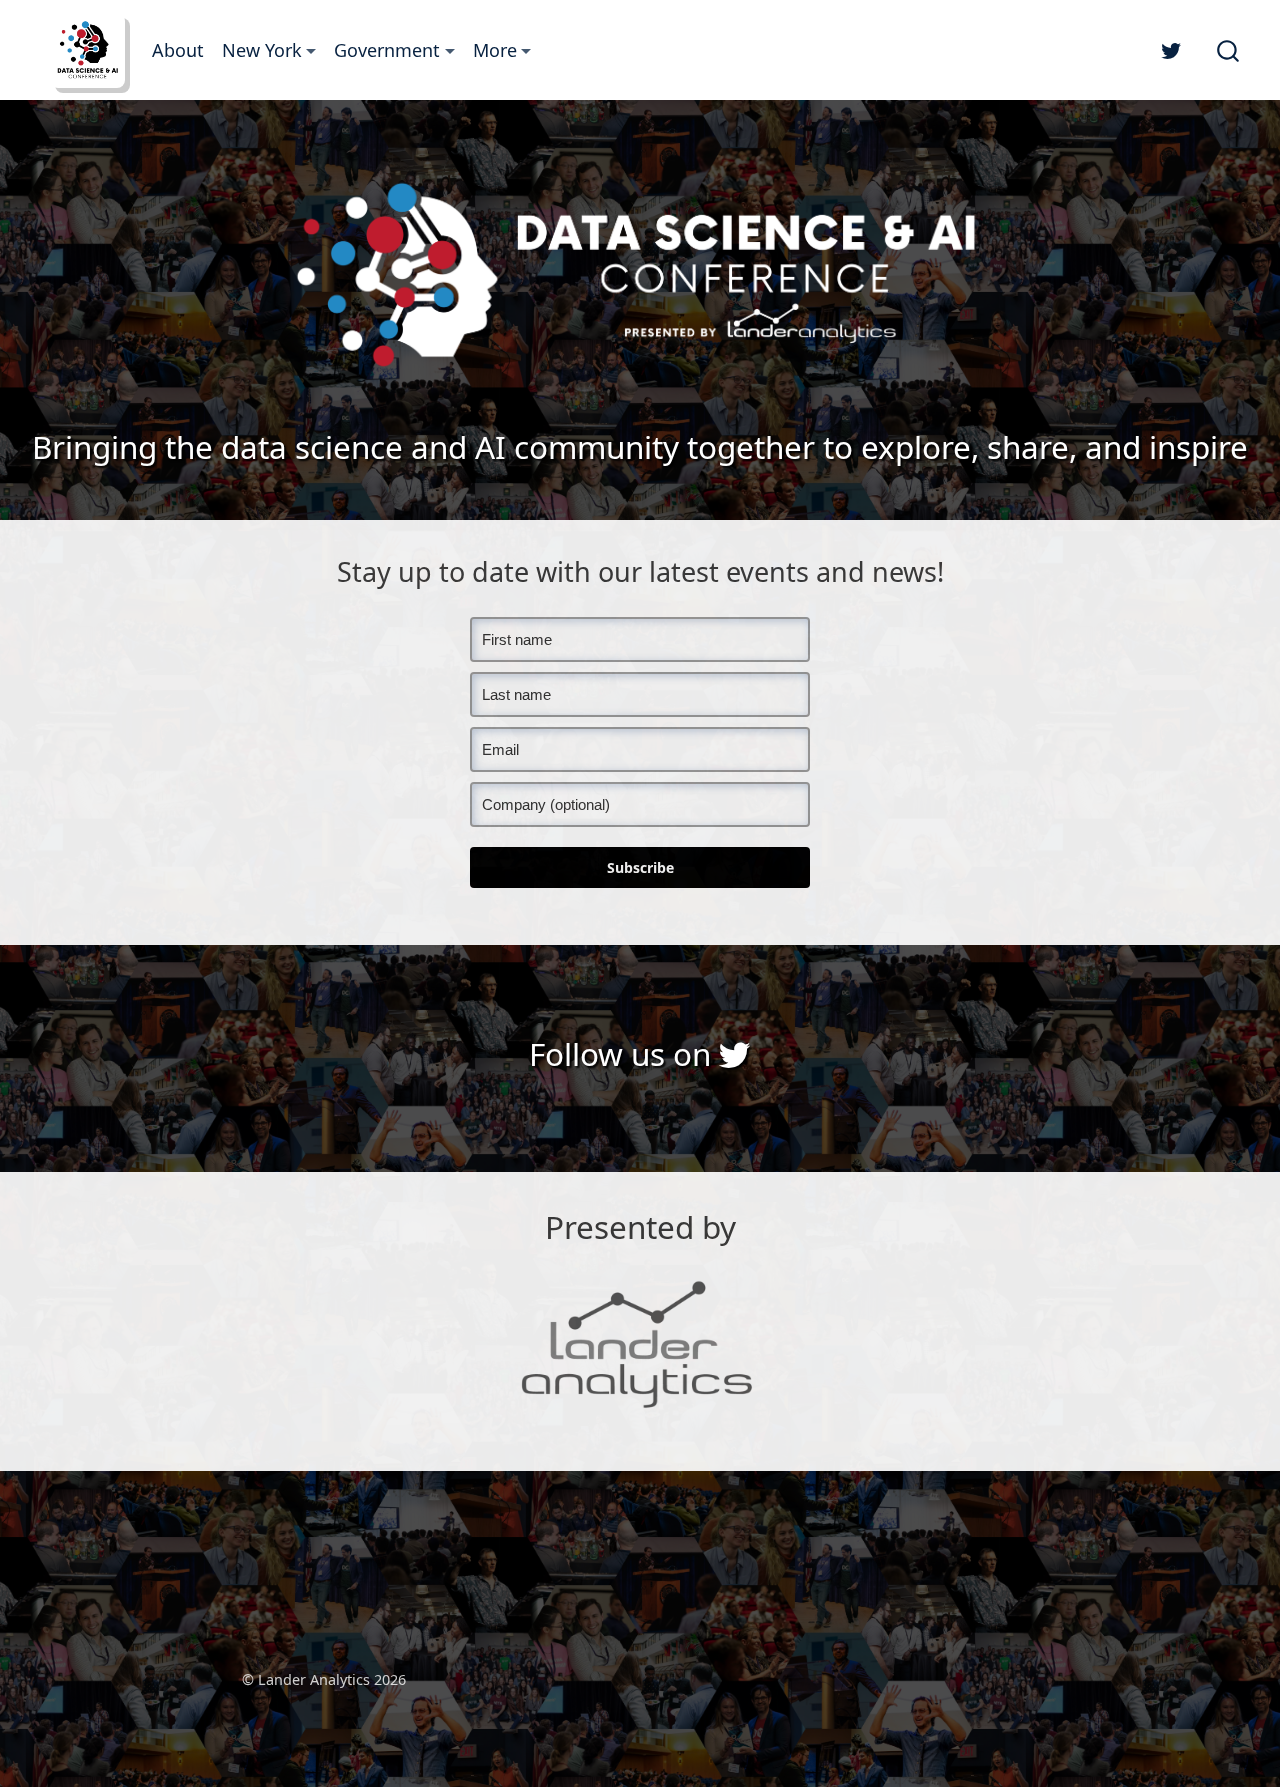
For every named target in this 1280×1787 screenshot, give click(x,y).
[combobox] (1229, 50)
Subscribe (640, 867)
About (178, 50)
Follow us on (624, 1053)
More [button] (495, 50)
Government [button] (387, 50)
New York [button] (262, 50)
